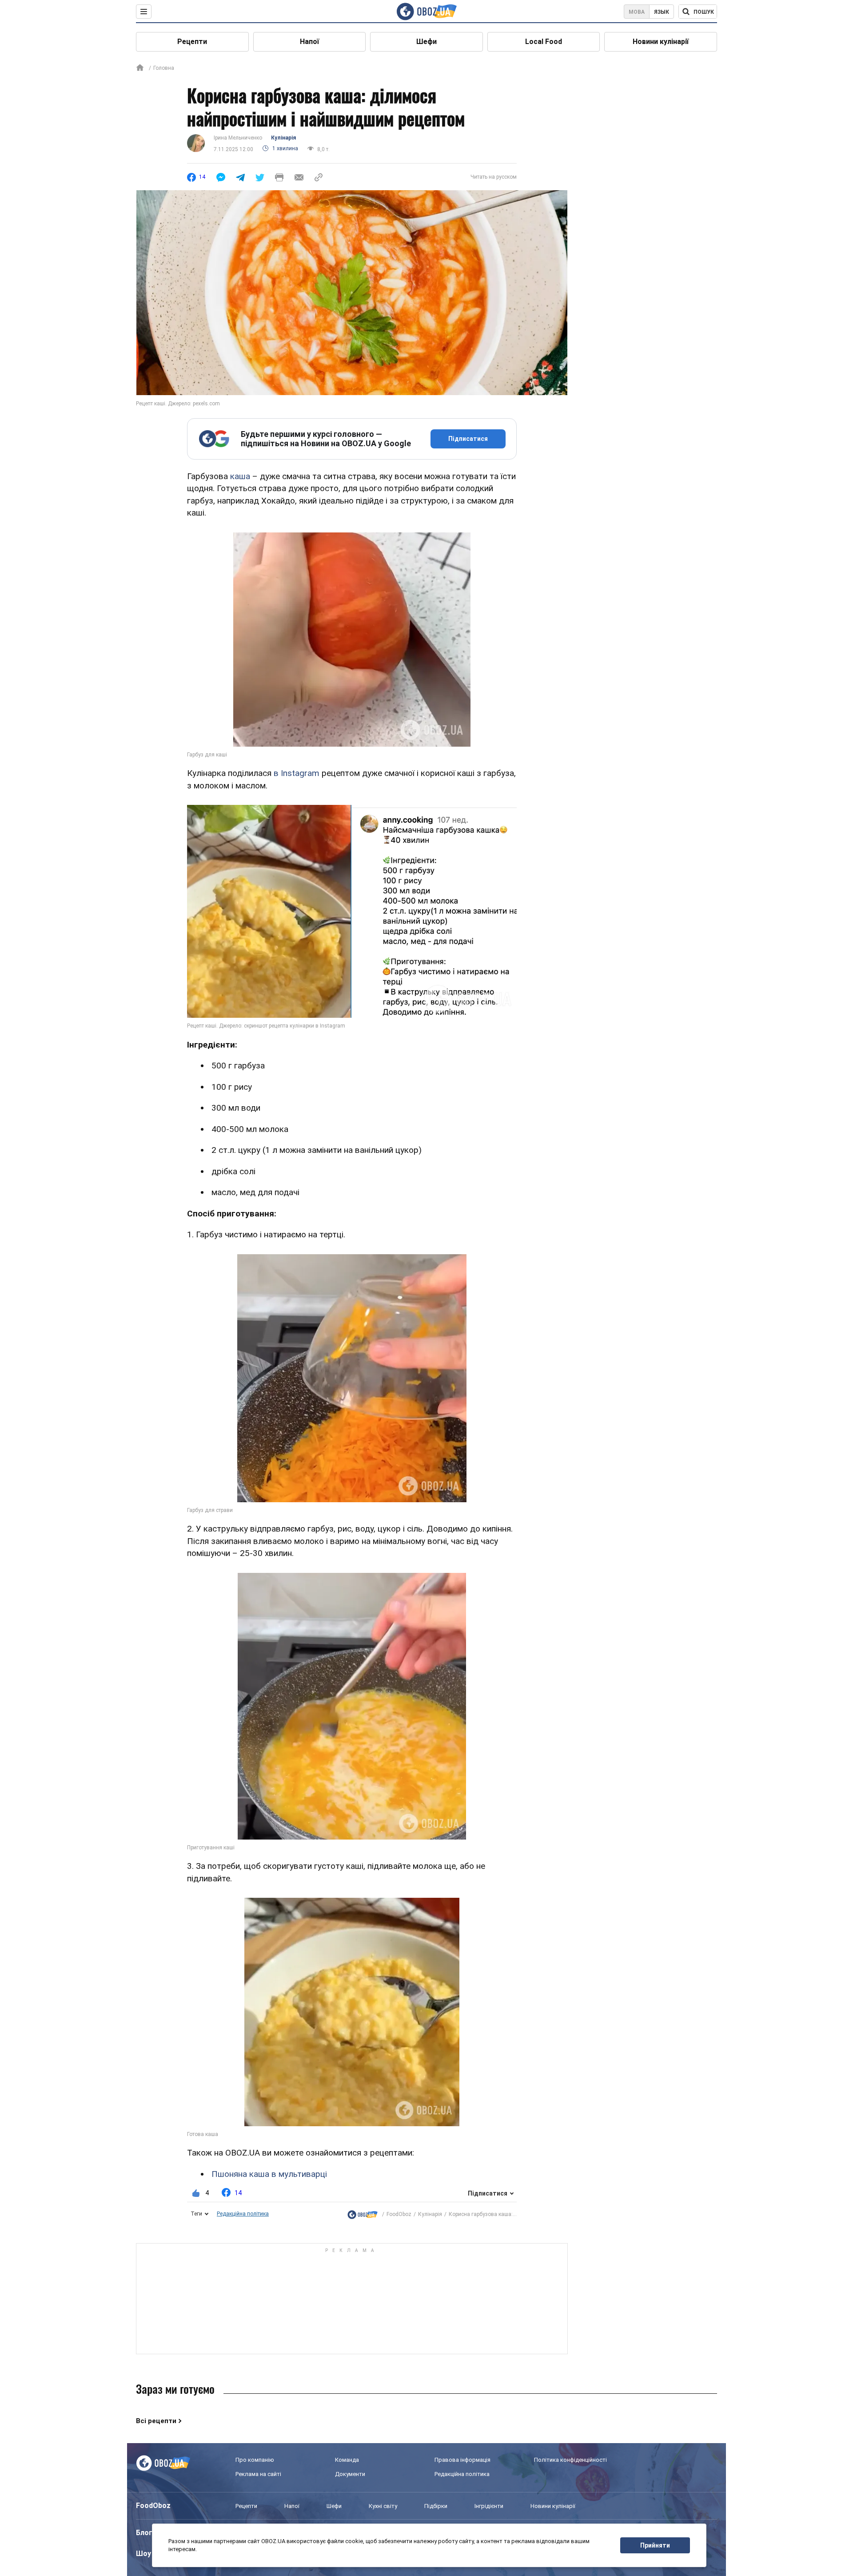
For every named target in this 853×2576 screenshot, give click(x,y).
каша (240, 476)
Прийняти (655, 2545)
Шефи (426, 42)
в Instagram (295, 773)
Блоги (146, 2533)
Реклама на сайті (258, 2474)
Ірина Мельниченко (238, 138)
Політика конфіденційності (570, 2460)
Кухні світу (383, 2506)
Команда (347, 2460)
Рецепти (192, 42)
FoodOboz (399, 2214)
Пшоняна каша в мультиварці (269, 2174)
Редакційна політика (243, 2214)
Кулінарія (283, 138)
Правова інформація (462, 2460)
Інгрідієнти (489, 2506)
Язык (662, 12)
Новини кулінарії (661, 42)
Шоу (143, 2554)
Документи (350, 2474)
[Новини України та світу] (363, 2214)
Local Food (544, 42)
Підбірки (436, 2506)
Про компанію (255, 2460)
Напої (309, 42)
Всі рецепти (156, 2421)
